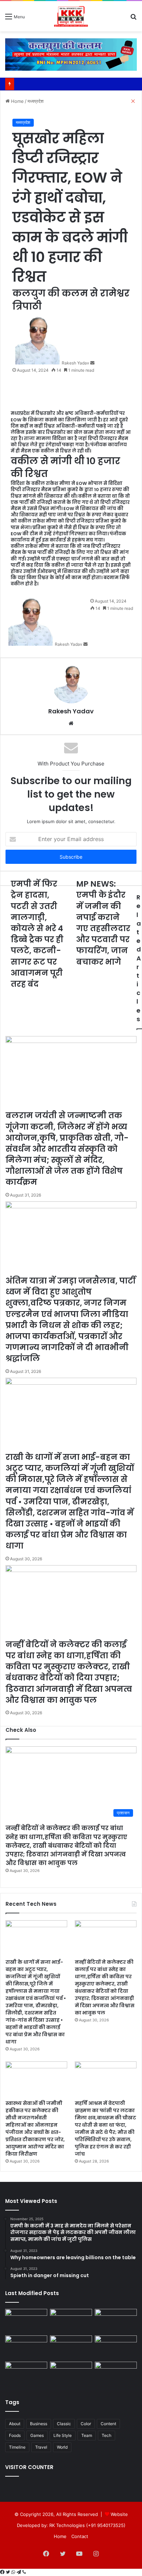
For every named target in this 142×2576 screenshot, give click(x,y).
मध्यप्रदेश (23, 122)
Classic (64, 2424)
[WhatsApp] (14, 2572)
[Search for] (133, 19)
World (62, 2447)
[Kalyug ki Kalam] (71, 16)
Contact (80, 2536)
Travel (41, 2447)
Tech (106, 2435)
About (15, 2424)
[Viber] (24, 2572)
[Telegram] (19, 2572)
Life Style (63, 2435)
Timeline (17, 2447)
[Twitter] (9, 2572)
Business (39, 2424)
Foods (15, 2435)
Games (37, 2435)
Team (87, 2435)
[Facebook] (3, 2572)
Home (60, 2536)
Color (86, 2424)
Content (108, 2424)
